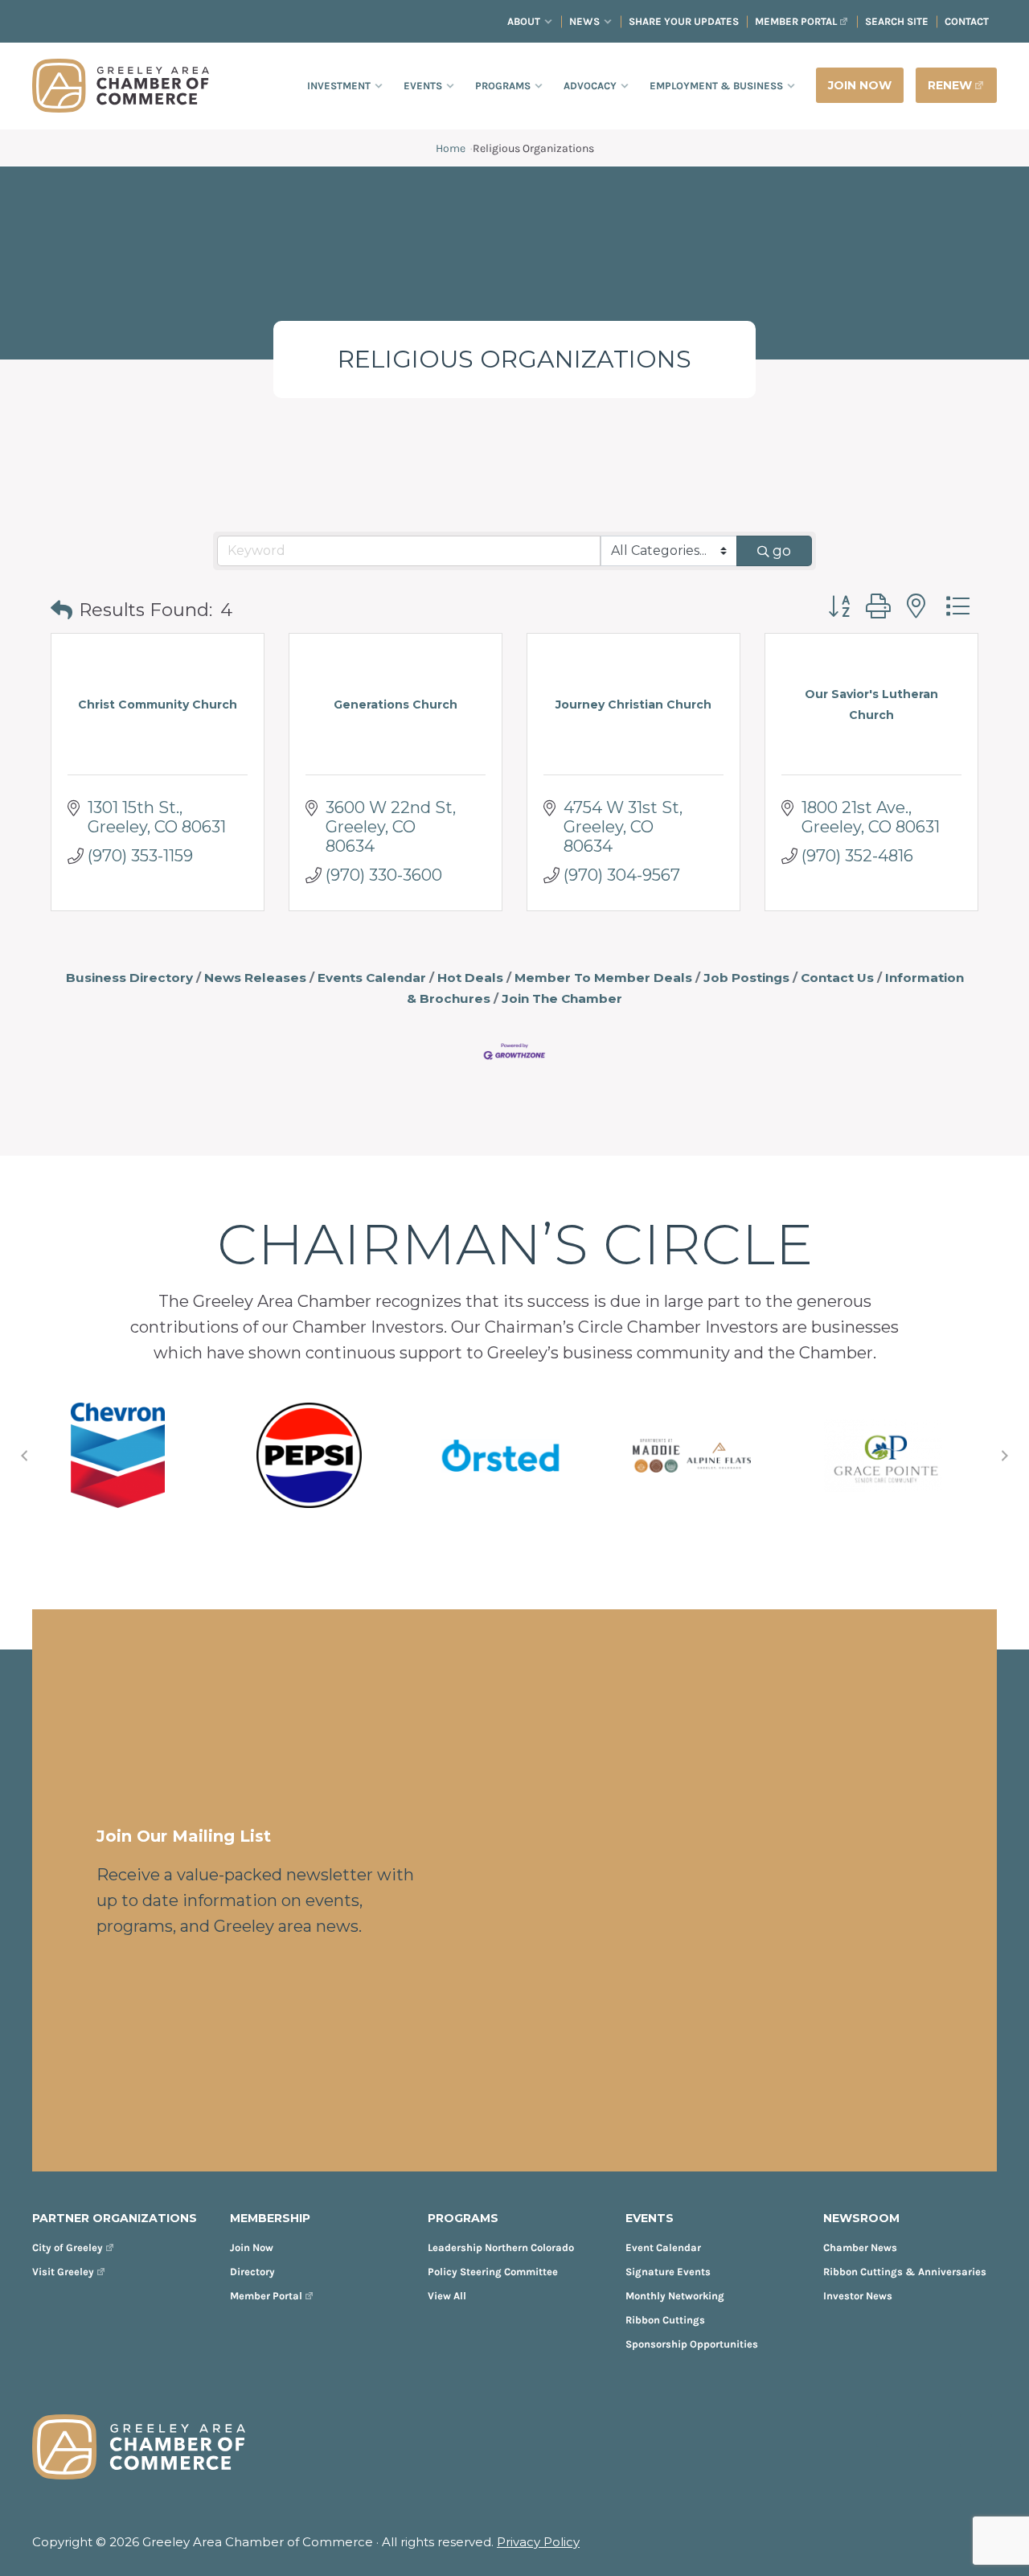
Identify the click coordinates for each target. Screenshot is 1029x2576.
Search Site (897, 21)
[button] (61, 611)
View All (447, 2296)
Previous (24, 1456)
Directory (252, 2272)
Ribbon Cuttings (665, 2320)
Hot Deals (470, 978)
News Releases (255, 978)
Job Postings (746, 978)
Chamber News (860, 2247)
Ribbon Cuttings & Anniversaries (905, 2272)
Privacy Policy (538, 2542)
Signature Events (668, 2272)
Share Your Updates (684, 21)
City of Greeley (68, 2247)
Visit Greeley (63, 2272)
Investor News (858, 2296)
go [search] (782, 551)
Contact (967, 21)
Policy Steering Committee (493, 2272)
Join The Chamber (562, 998)
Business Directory (129, 978)
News (584, 21)
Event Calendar (663, 2247)
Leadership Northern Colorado (501, 2247)
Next (1005, 1456)
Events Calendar (372, 978)
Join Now (252, 2247)
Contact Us (837, 978)
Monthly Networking (675, 2296)
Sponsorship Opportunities (692, 2344)
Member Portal (796, 21)
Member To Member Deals (603, 978)
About (524, 21)
